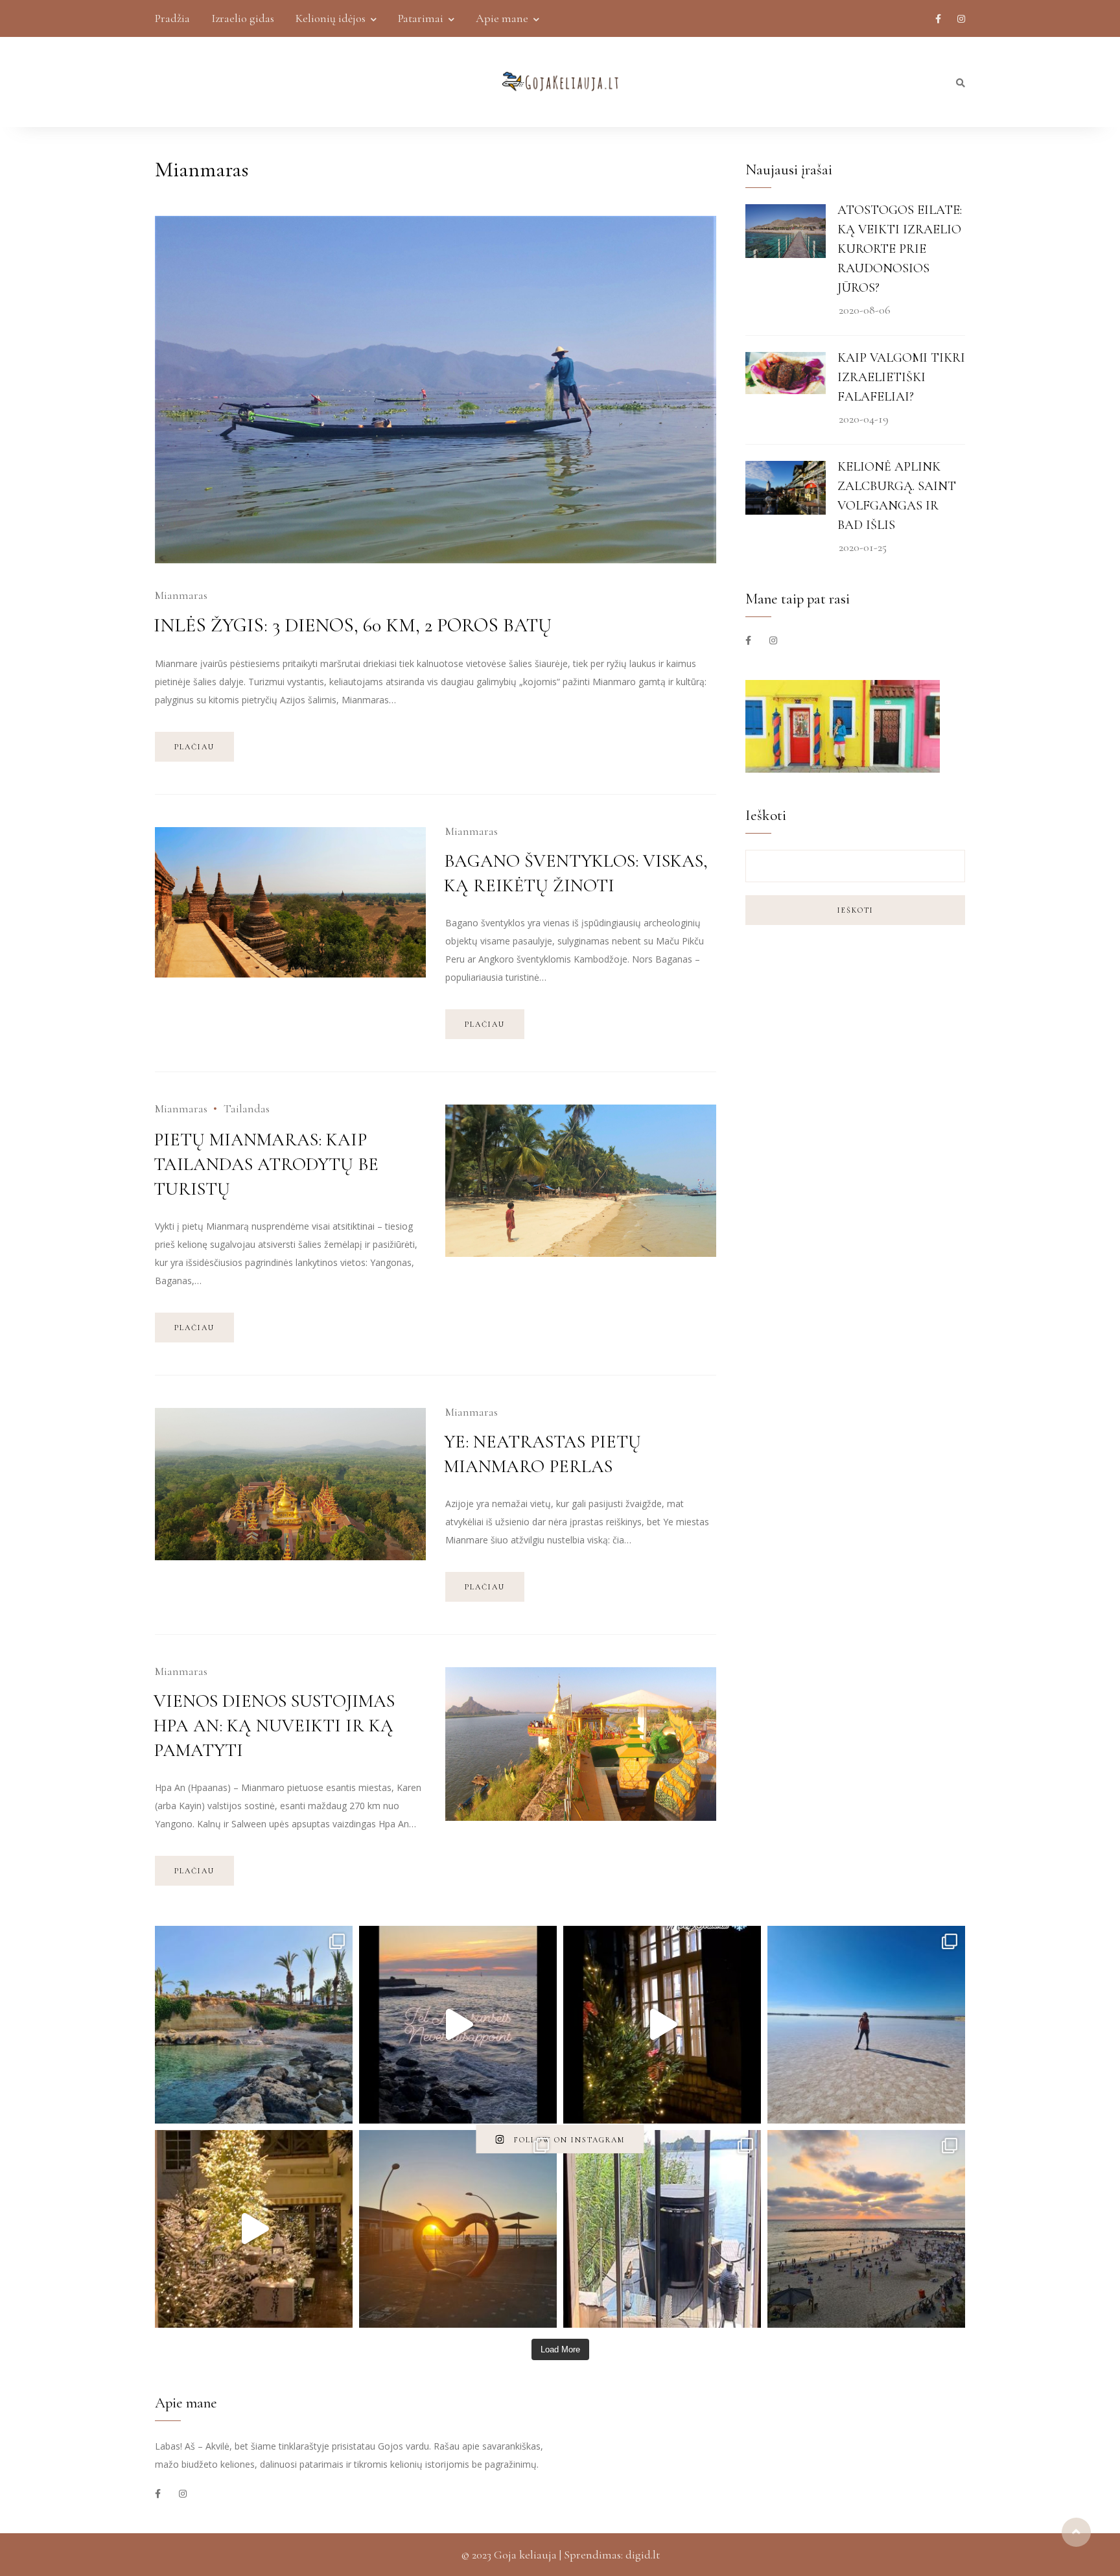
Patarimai (421, 18)
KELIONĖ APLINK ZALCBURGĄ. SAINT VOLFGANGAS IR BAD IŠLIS (897, 496)
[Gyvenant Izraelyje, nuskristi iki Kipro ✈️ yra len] (254, 2025)
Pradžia (172, 18)
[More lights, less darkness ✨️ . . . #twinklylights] (254, 2229)
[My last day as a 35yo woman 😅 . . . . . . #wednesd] (866, 2025)
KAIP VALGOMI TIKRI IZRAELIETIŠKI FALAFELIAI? (901, 377)
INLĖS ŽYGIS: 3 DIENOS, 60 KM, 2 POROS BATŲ (353, 625)
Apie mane (502, 18)
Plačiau (194, 747)
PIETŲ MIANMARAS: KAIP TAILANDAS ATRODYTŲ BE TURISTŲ (266, 1164)
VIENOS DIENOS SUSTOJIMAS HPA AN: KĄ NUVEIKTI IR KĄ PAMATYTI (274, 1726)
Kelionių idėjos (331, 18)
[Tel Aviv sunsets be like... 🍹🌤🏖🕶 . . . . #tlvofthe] (866, 2229)
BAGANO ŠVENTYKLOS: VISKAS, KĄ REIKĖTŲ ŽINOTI (576, 873)
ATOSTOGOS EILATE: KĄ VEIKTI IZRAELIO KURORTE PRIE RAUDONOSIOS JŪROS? (900, 249)
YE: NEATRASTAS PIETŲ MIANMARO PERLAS (542, 1454)
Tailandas (247, 1108)
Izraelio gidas (243, 18)
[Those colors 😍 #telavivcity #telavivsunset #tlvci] (458, 2025)
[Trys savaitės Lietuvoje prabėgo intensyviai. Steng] (662, 2229)
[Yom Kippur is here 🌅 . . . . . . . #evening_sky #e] (458, 2229)
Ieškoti (856, 910)
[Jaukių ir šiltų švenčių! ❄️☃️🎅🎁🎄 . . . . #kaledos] (662, 2025)
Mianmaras (181, 595)
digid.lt (643, 2555)
